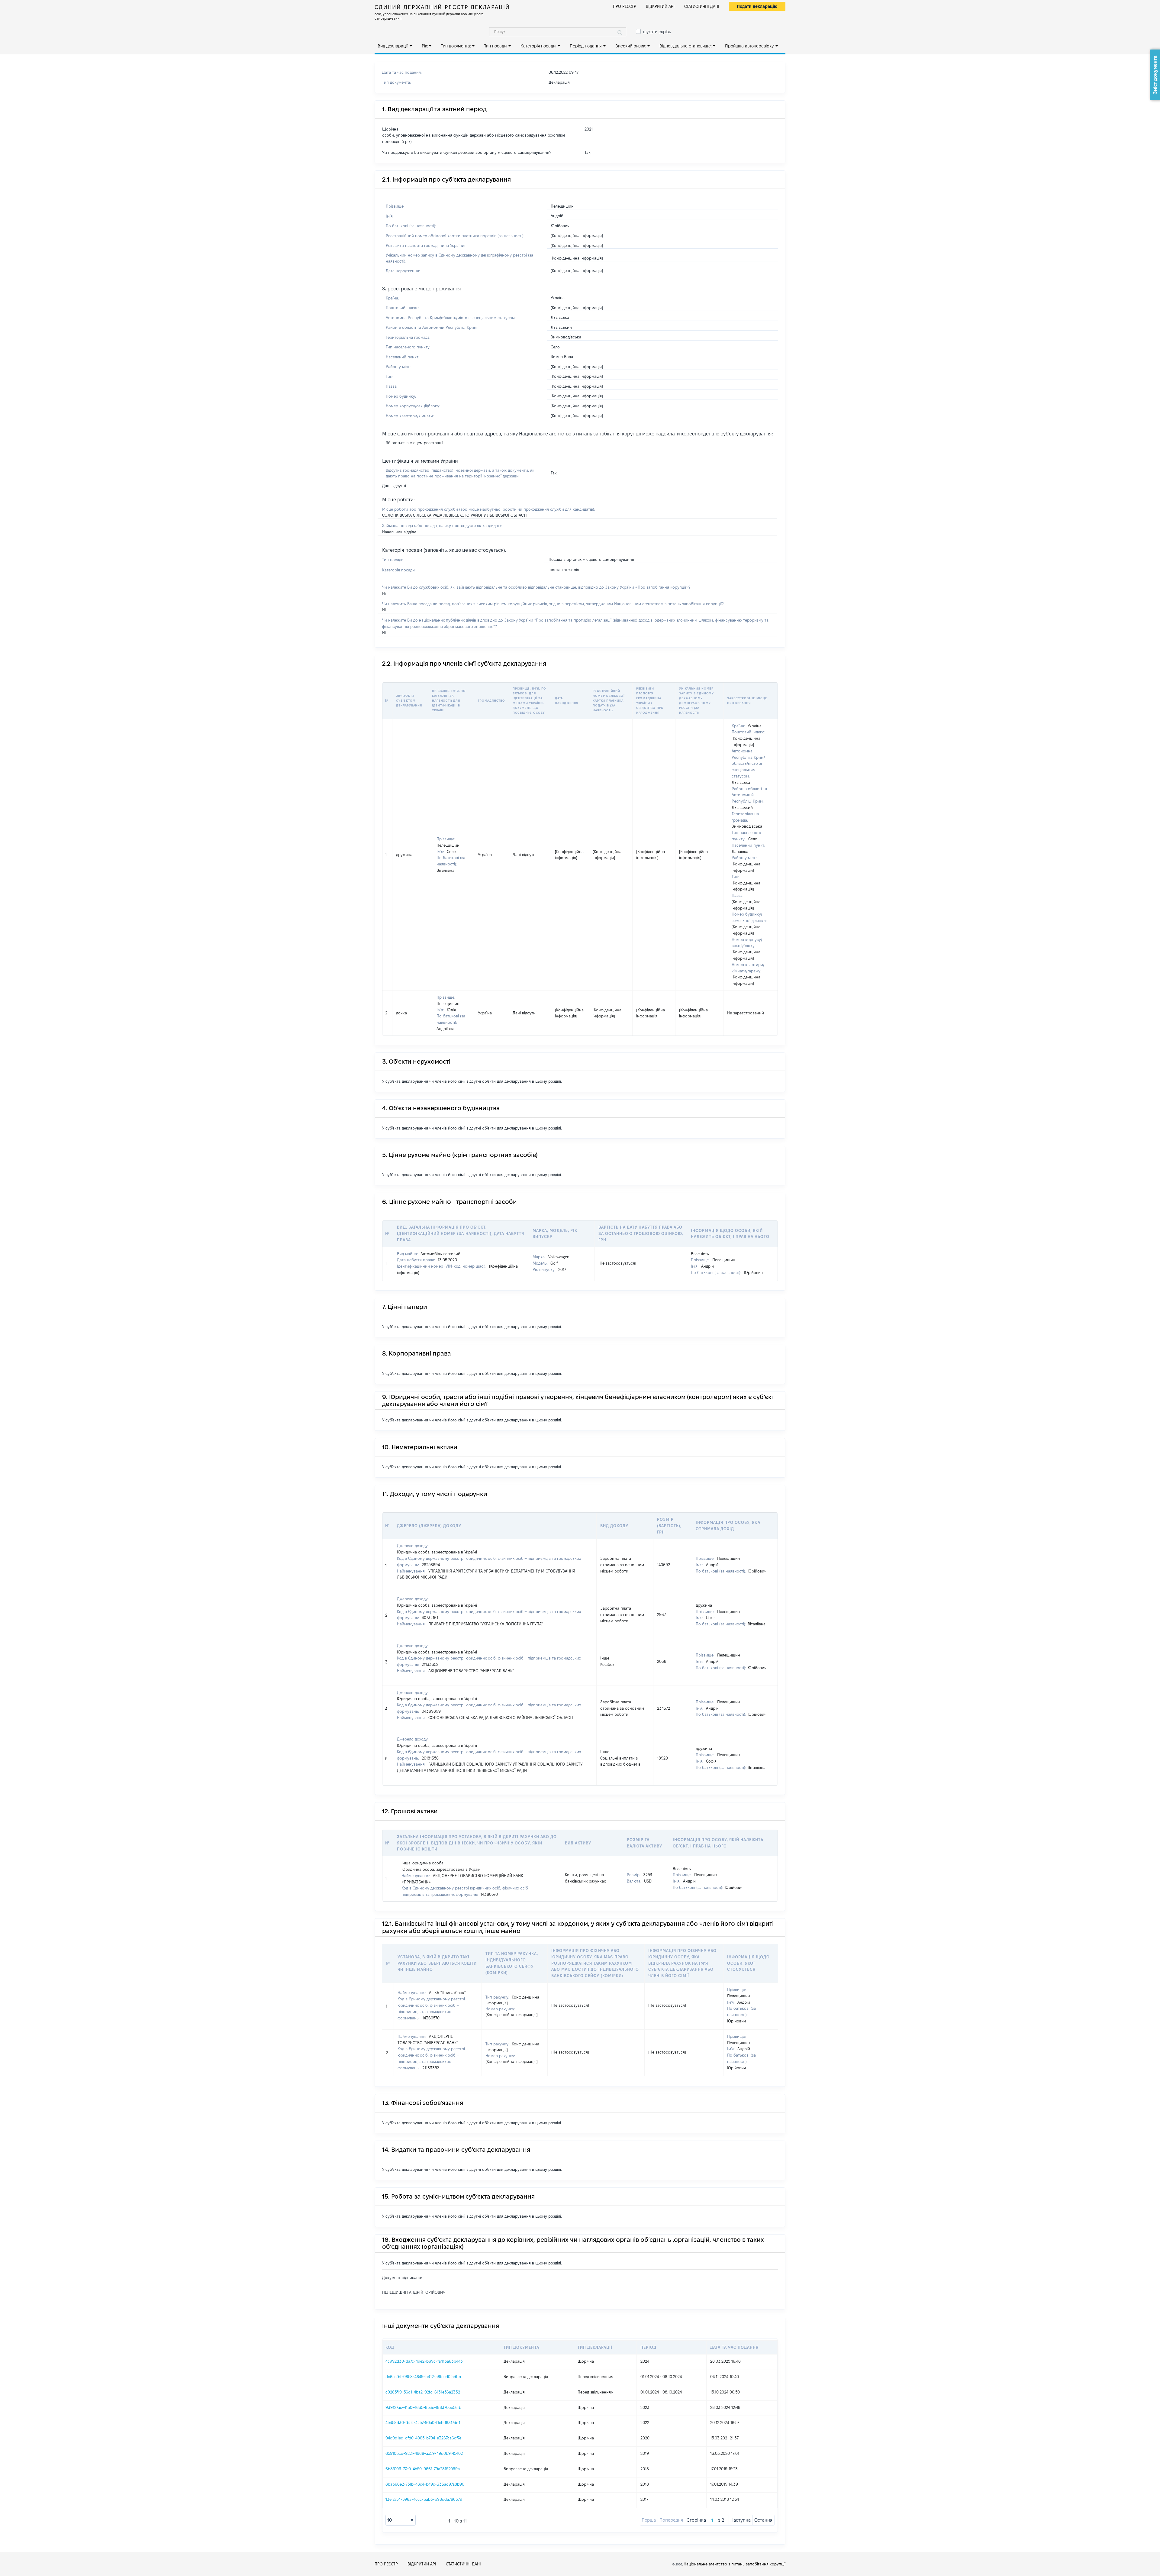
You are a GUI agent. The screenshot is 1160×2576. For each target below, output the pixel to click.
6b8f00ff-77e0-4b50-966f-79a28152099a (423, 2469)
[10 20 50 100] (401, 2520)
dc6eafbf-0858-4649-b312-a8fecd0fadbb (423, 2377)
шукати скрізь (657, 32)
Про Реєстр (625, 6)
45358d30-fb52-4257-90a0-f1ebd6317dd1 (423, 2422)
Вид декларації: (393, 46)
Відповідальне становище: (686, 46)
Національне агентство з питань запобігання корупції (735, 2564)
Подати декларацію (757, 6)
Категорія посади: (538, 46)
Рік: (425, 46)
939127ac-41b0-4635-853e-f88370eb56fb (423, 2407)
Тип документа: (456, 46)
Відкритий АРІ (660, 6)
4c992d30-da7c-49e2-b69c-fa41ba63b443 (424, 2361)
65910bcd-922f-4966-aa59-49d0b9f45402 (424, 2453)
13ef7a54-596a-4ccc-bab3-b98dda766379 (424, 2499)
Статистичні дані (702, 6)
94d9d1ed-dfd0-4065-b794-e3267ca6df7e (423, 2438)
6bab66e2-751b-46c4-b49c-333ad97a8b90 (425, 2484)
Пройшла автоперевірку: (750, 46)
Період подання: (586, 46)
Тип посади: (496, 46)
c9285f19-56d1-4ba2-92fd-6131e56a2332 (423, 2392)
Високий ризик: (631, 46)
